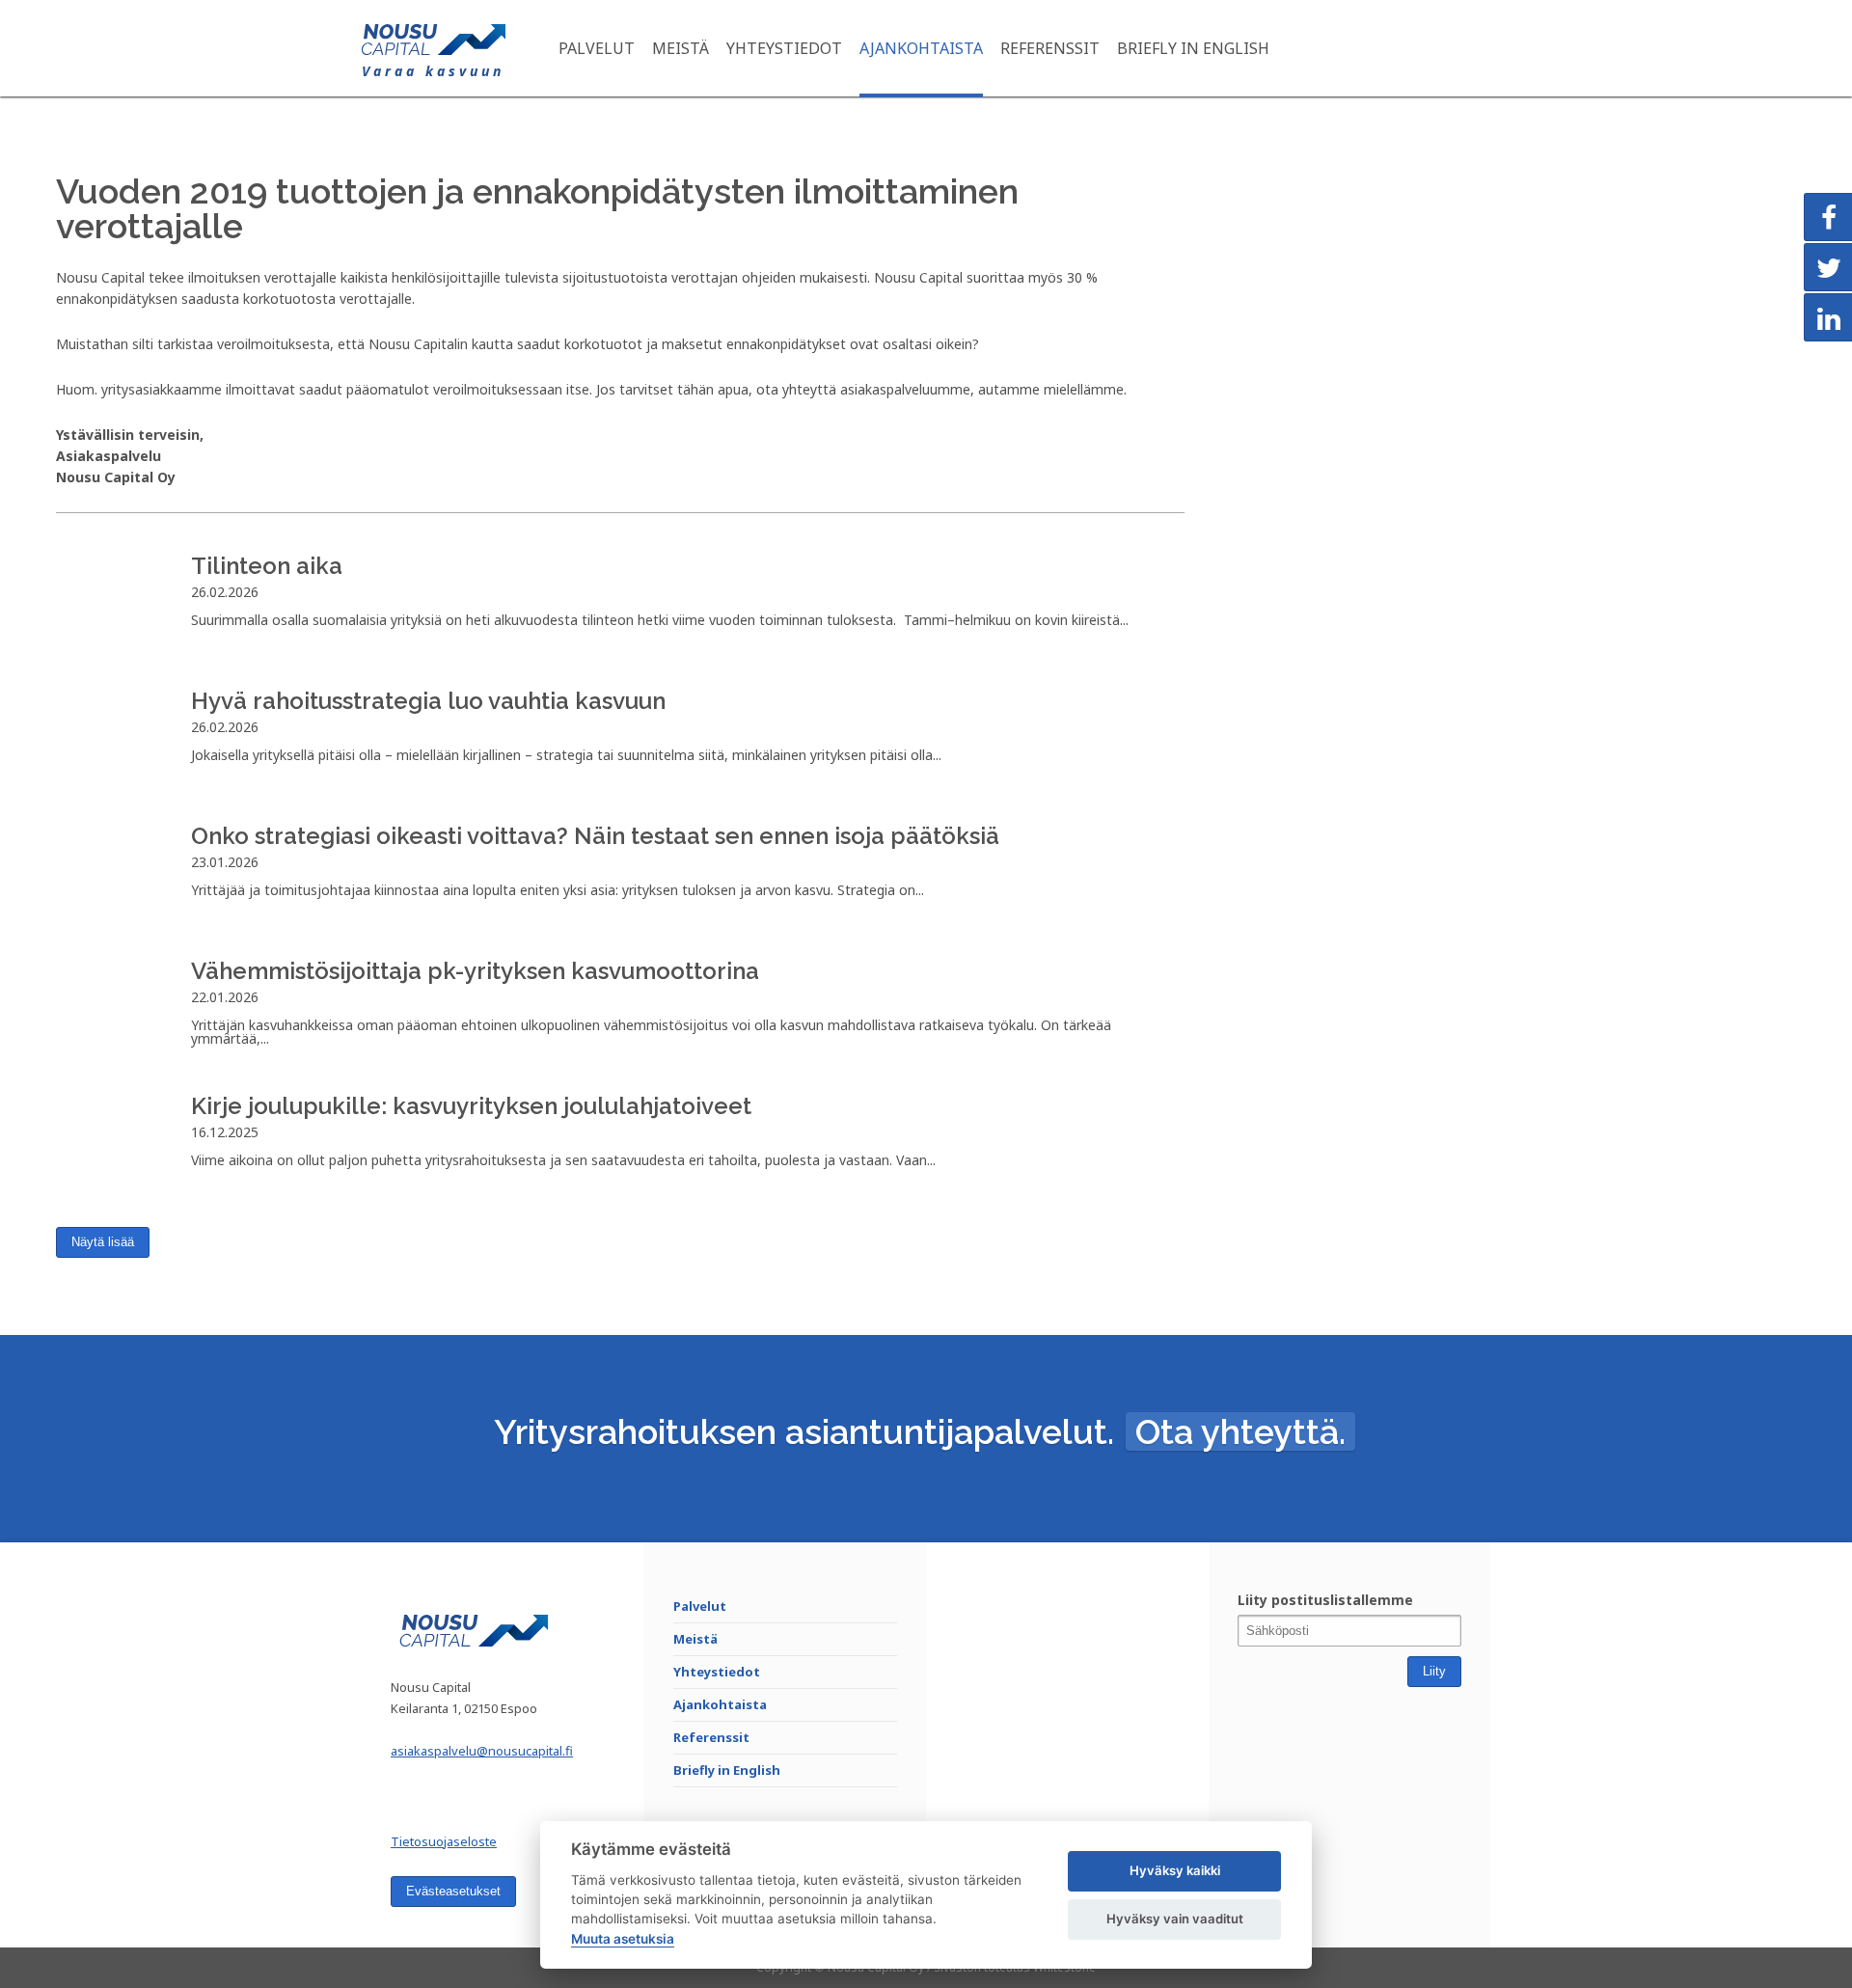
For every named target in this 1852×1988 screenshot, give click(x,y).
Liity (1434, 1671)
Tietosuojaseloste (444, 1841)
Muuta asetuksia (623, 1939)
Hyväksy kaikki (1175, 1870)
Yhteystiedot (784, 48)
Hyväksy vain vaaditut (1175, 1919)
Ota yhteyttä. (1240, 1431)
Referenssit (1050, 48)
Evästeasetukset (453, 1891)
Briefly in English (1193, 48)
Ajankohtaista (921, 48)
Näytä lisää (103, 1242)
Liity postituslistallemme (1325, 1600)
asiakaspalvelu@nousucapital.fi (482, 1751)
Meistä (681, 48)
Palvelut (597, 48)
